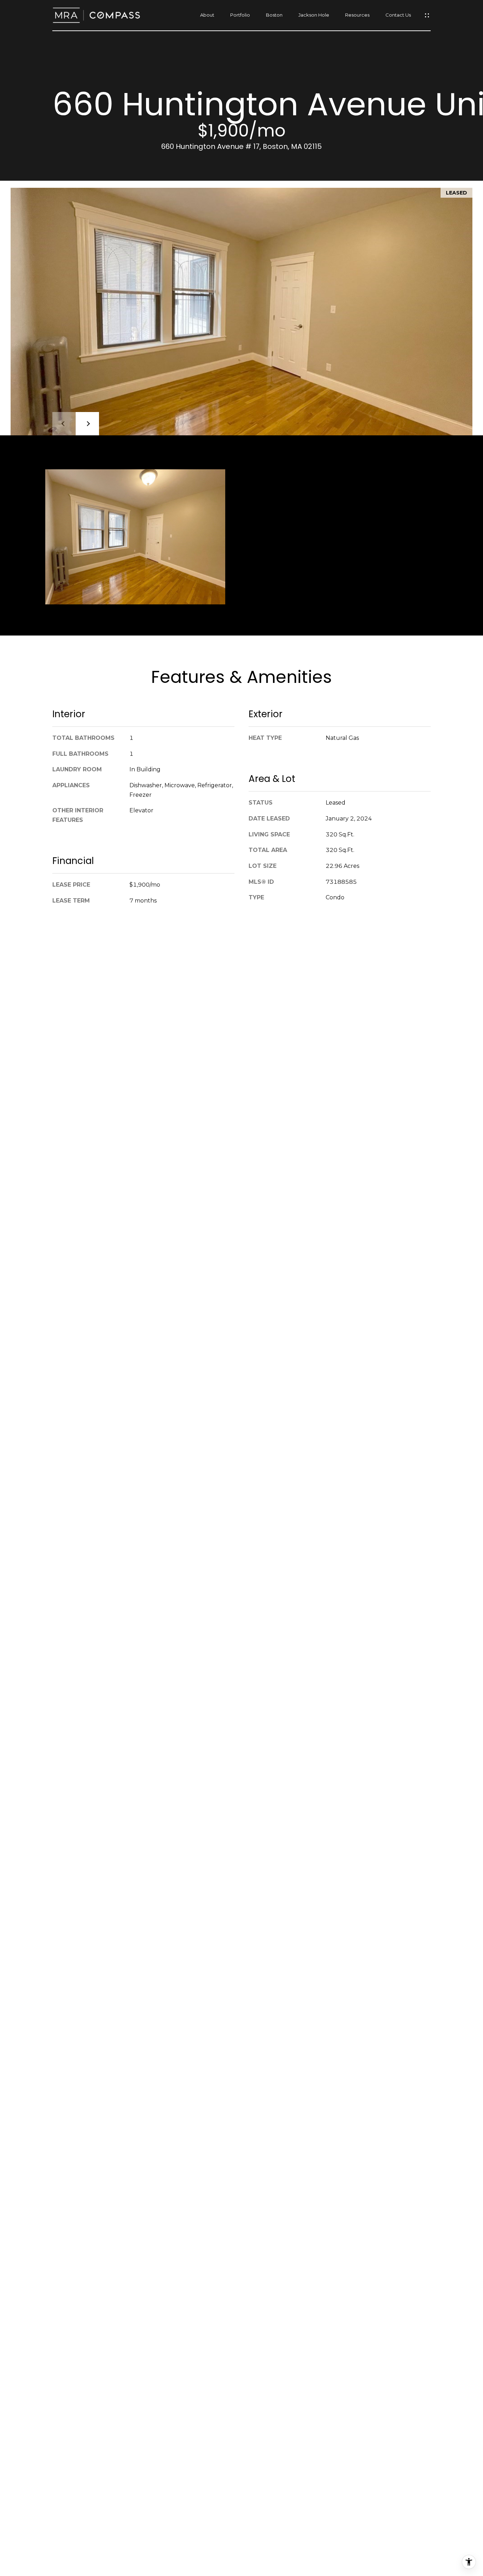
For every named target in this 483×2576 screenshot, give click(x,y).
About (207, 15)
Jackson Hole (314, 15)
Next (87, 424)
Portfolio (240, 15)
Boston (274, 15)
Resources (357, 15)
